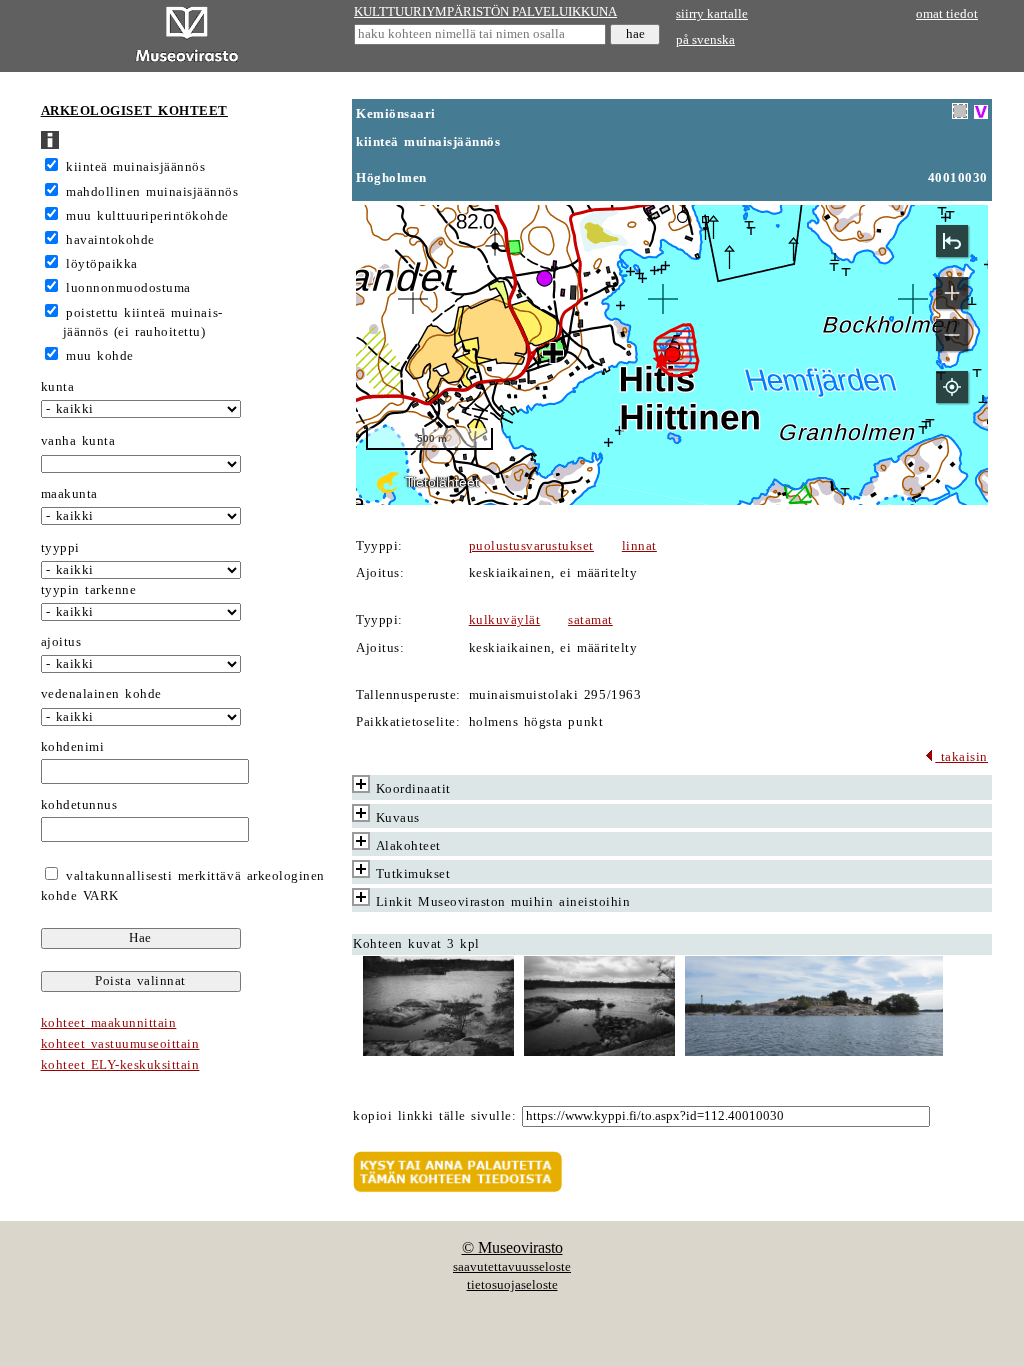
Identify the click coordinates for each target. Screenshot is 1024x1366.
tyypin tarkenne (89, 590)
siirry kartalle (712, 14)
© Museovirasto (512, 1247)
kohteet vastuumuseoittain (120, 1044)
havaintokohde (110, 240)
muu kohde (100, 356)
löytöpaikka (102, 264)
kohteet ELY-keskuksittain (120, 1065)
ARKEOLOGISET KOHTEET (134, 111)
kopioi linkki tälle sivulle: (434, 1116)
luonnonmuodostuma (128, 288)
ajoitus (61, 642)
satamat (590, 620)
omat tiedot (947, 14)
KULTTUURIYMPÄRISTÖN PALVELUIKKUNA (485, 12)
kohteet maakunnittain (109, 1023)
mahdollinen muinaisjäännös (152, 192)
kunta (58, 387)
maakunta (69, 494)
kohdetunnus (79, 805)
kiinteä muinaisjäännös (135, 167)
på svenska (705, 40)
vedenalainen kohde (101, 694)
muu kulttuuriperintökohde (147, 216)
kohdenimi (73, 747)
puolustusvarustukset (531, 546)
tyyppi (60, 548)
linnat (639, 546)
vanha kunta (78, 441)
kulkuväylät (505, 620)
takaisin (961, 757)
